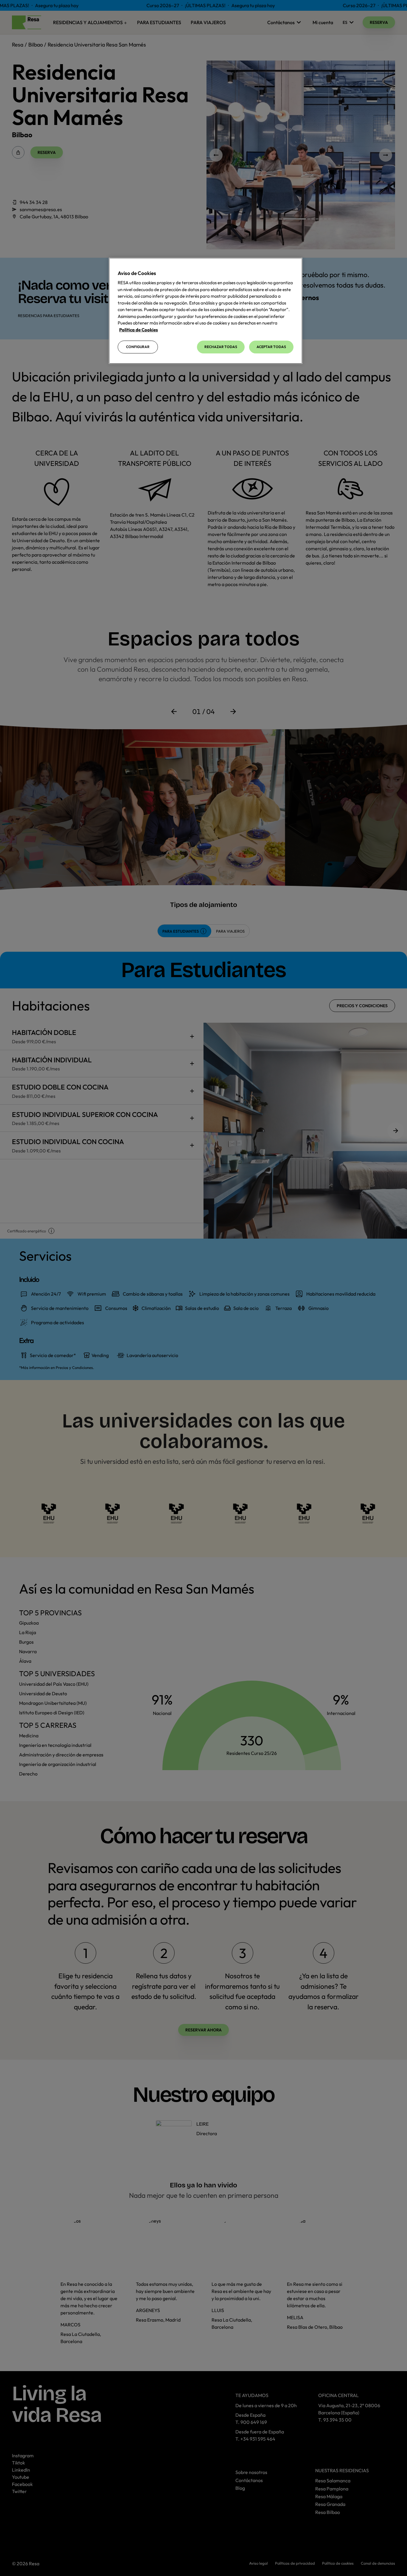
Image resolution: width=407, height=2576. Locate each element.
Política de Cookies (139, 330)
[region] (206, 311)
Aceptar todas (271, 347)
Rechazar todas (221, 347)
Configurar (138, 347)
